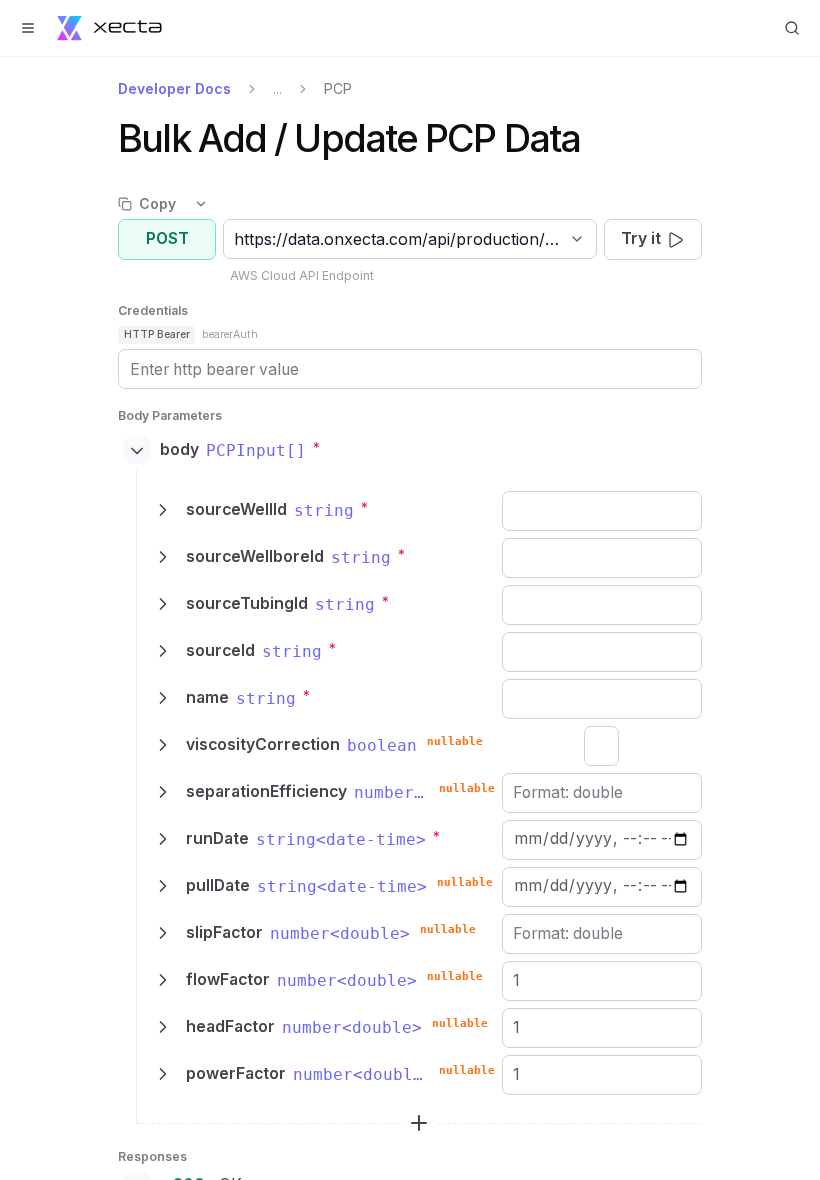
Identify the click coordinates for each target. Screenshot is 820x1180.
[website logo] (109, 28)
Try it (641, 238)
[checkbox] (601, 746)
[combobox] (236, 239)
